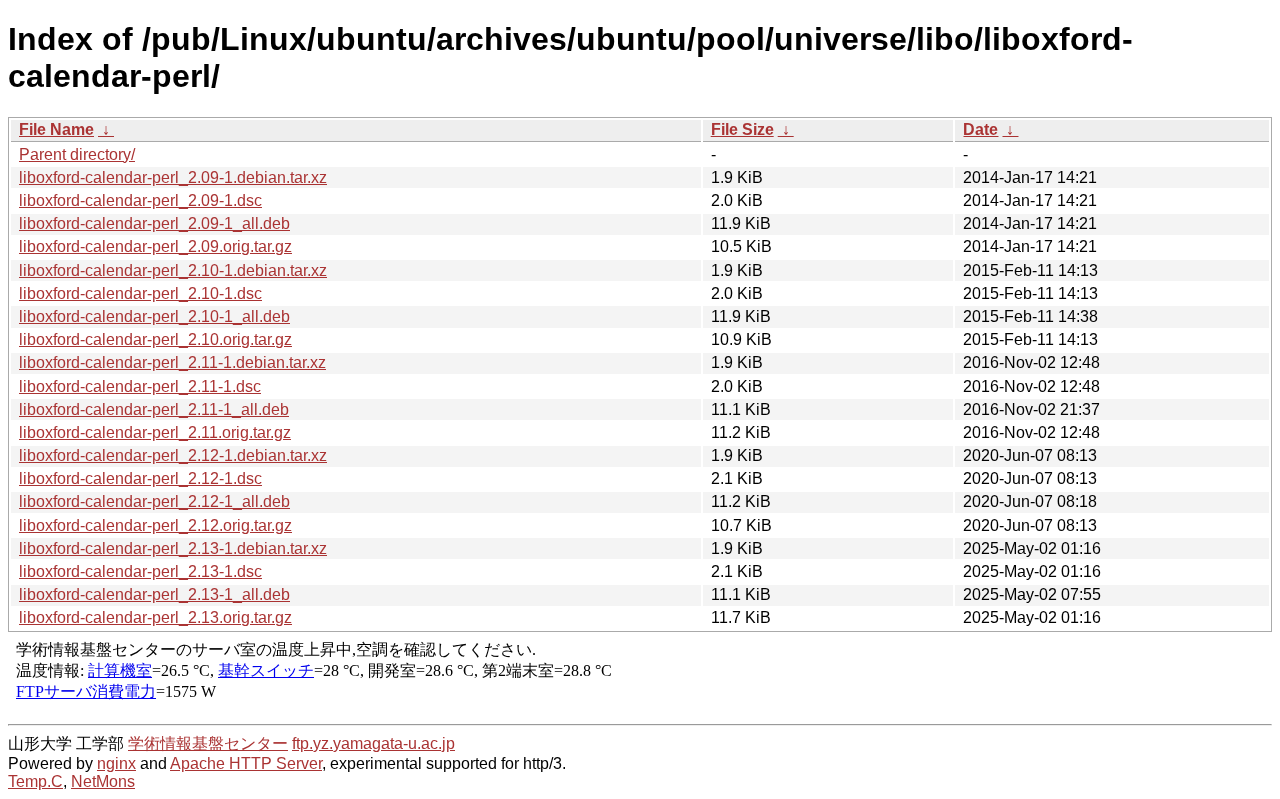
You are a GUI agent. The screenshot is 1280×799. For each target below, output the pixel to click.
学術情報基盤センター (208, 743)
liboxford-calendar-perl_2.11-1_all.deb (154, 409)
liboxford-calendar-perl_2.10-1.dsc (140, 293)
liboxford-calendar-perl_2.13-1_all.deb (154, 594)
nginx (116, 763)
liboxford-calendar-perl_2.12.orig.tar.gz (155, 525)
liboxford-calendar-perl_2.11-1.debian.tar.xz (172, 362)
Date (980, 129)
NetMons (103, 781)
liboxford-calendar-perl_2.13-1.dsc (140, 571)
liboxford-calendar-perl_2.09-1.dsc (140, 200)
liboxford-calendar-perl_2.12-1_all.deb (154, 501)
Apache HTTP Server (246, 763)
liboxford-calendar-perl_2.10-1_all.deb (154, 316)
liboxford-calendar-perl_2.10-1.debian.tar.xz (173, 270)
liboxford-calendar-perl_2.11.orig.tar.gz (155, 432)
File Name (56, 129)
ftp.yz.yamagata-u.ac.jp (373, 743)
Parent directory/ (77, 154)
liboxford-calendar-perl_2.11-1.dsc (140, 386)
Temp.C (35, 781)
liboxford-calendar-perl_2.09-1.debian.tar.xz (173, 177)
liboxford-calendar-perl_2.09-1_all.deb (154, 223)
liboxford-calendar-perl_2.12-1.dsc (140, 478)
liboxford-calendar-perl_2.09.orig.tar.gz (155, 246)
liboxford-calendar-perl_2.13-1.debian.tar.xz (173, 548)
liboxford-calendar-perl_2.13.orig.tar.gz (155, 617)
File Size (742, 129)
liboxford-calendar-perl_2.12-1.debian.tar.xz (173, 455)
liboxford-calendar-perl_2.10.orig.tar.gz (155, 339)
